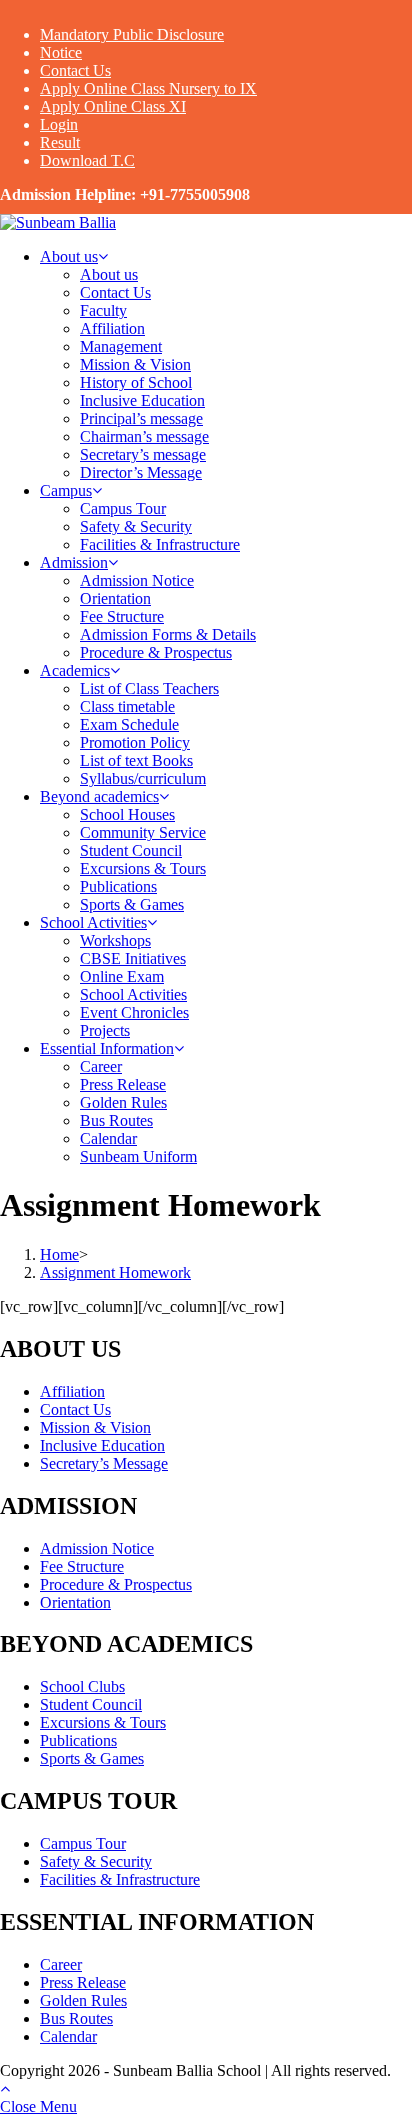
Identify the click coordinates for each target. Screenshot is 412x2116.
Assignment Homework (115, 1272)
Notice (61, 52)
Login (59, 124)
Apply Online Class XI (113, 106)
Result (60, 142)
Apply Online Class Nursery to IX (148, 88)
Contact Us (75, 70)
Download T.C (87, 160)
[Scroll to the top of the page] (5, 2088)
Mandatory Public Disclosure (132, 34)
